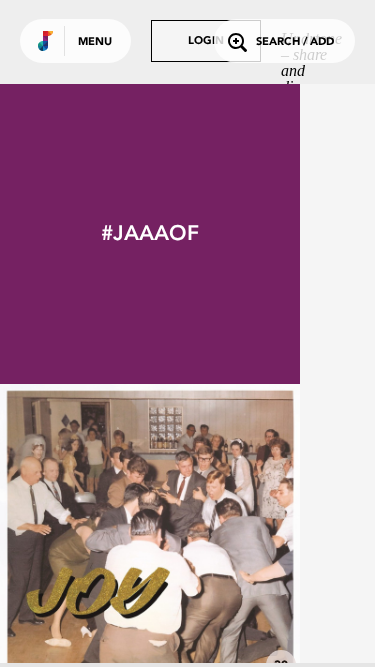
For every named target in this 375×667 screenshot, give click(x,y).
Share (212, 534)
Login (206, 41)
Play (150, 534)
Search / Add (295, 42)
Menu (95, 42)
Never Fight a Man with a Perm (150, 629)
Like (87, 534)
